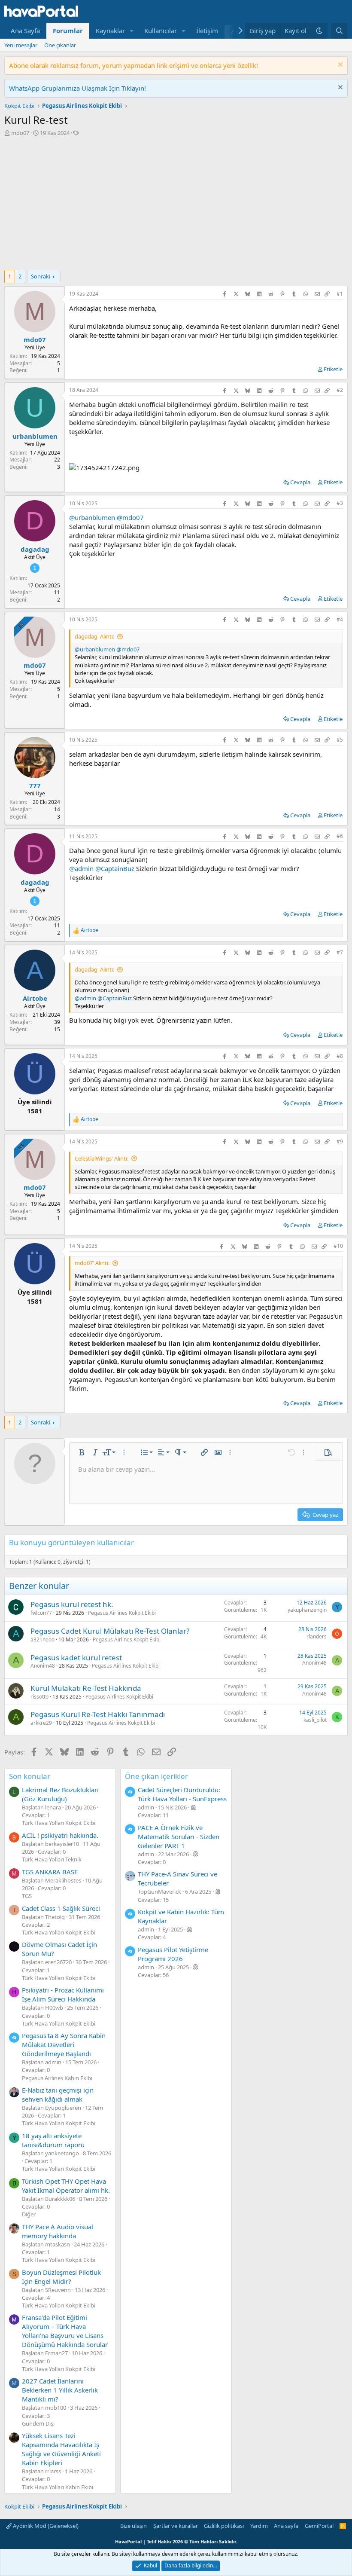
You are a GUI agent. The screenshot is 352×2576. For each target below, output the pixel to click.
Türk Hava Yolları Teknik (52, 1859)
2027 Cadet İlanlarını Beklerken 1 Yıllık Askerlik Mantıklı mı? (60, 2390)
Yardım (259, 2526)
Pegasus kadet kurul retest (76, 1658)
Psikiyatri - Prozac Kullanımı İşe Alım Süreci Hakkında (63, 1994)
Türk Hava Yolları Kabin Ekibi (58, 2487)
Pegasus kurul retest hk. (72, 1604)
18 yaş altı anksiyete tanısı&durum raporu (53, 2140)
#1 (340, 294)
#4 (340, 619)
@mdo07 (130, 517)
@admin (81, 868)
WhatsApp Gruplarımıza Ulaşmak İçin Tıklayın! (77, 88)
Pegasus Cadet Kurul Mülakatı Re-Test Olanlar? (110, 1631)
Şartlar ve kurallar (176, 2526)
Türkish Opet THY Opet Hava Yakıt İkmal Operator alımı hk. (66, 2186)
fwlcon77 (41, 1613)
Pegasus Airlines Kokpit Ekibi (122, 1613)
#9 (340, 1141)
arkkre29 (41, 1723)
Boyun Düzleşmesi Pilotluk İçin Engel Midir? (61, 2277)
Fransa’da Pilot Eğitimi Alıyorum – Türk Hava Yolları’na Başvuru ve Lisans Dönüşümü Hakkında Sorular (65, 2331)
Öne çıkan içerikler (156, 1776)
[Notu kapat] (339, 66)
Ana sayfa (286, 2526)
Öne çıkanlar (60, 45)
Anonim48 (43, 1666)
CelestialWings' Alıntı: (102, 1158)
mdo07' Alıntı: (92, 1263)
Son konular (30, 1776)
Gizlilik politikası (224, 2526)
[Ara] (339, 31)
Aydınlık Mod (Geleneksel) (45, 2526)
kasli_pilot (315, 1720)
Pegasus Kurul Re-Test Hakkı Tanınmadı (98, 1714)
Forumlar (68, 31)
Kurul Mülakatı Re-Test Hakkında (86, 1688)
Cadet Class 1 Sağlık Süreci (61, 1908)
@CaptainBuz (115, 868)
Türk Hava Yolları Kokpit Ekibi (59, 1823)
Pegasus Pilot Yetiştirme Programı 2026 (173, 1954)
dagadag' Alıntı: (94, 636)
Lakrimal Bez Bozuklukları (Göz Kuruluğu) (60, 1794)
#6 (340, 836)
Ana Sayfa (25, 31)
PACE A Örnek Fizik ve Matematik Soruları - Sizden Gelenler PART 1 (179, 1837)
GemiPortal (319, 2526)
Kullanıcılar (161, 31)
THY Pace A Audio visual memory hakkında (58, 2231)
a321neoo (42, 1639)
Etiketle (333, 369)
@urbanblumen (92, 517)
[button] (132, 31)
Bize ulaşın (134, 2526)
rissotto (39, 1697)
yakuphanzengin (307, 1610)
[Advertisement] (176, 205)
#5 (340, 740)
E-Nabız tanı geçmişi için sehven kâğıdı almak (58, 2095)
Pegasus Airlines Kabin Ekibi (57, 2078)
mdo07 (20, 133)
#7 (340, 952)
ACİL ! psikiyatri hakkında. (60, 1835)
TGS (27, 1896)
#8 (340, 1056)
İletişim (207, 31)
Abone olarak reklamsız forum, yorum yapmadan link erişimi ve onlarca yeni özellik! (134, 65)
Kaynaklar (110, 31)
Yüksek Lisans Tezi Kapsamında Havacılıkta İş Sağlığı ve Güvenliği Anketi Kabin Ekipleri (61, 2449)
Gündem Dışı (38, 2423)
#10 (338, 1246)
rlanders (317, 1636)
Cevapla (300, 482)
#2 (340, 390)
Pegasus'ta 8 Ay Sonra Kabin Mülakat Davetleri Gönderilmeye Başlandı (64, 2044)
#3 (340, 503)
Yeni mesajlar (21, 45)
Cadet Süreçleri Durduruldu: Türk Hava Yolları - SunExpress (182, 1794)
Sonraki (41, 276)
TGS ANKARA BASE (50, 1872)
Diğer (29, 2214)
